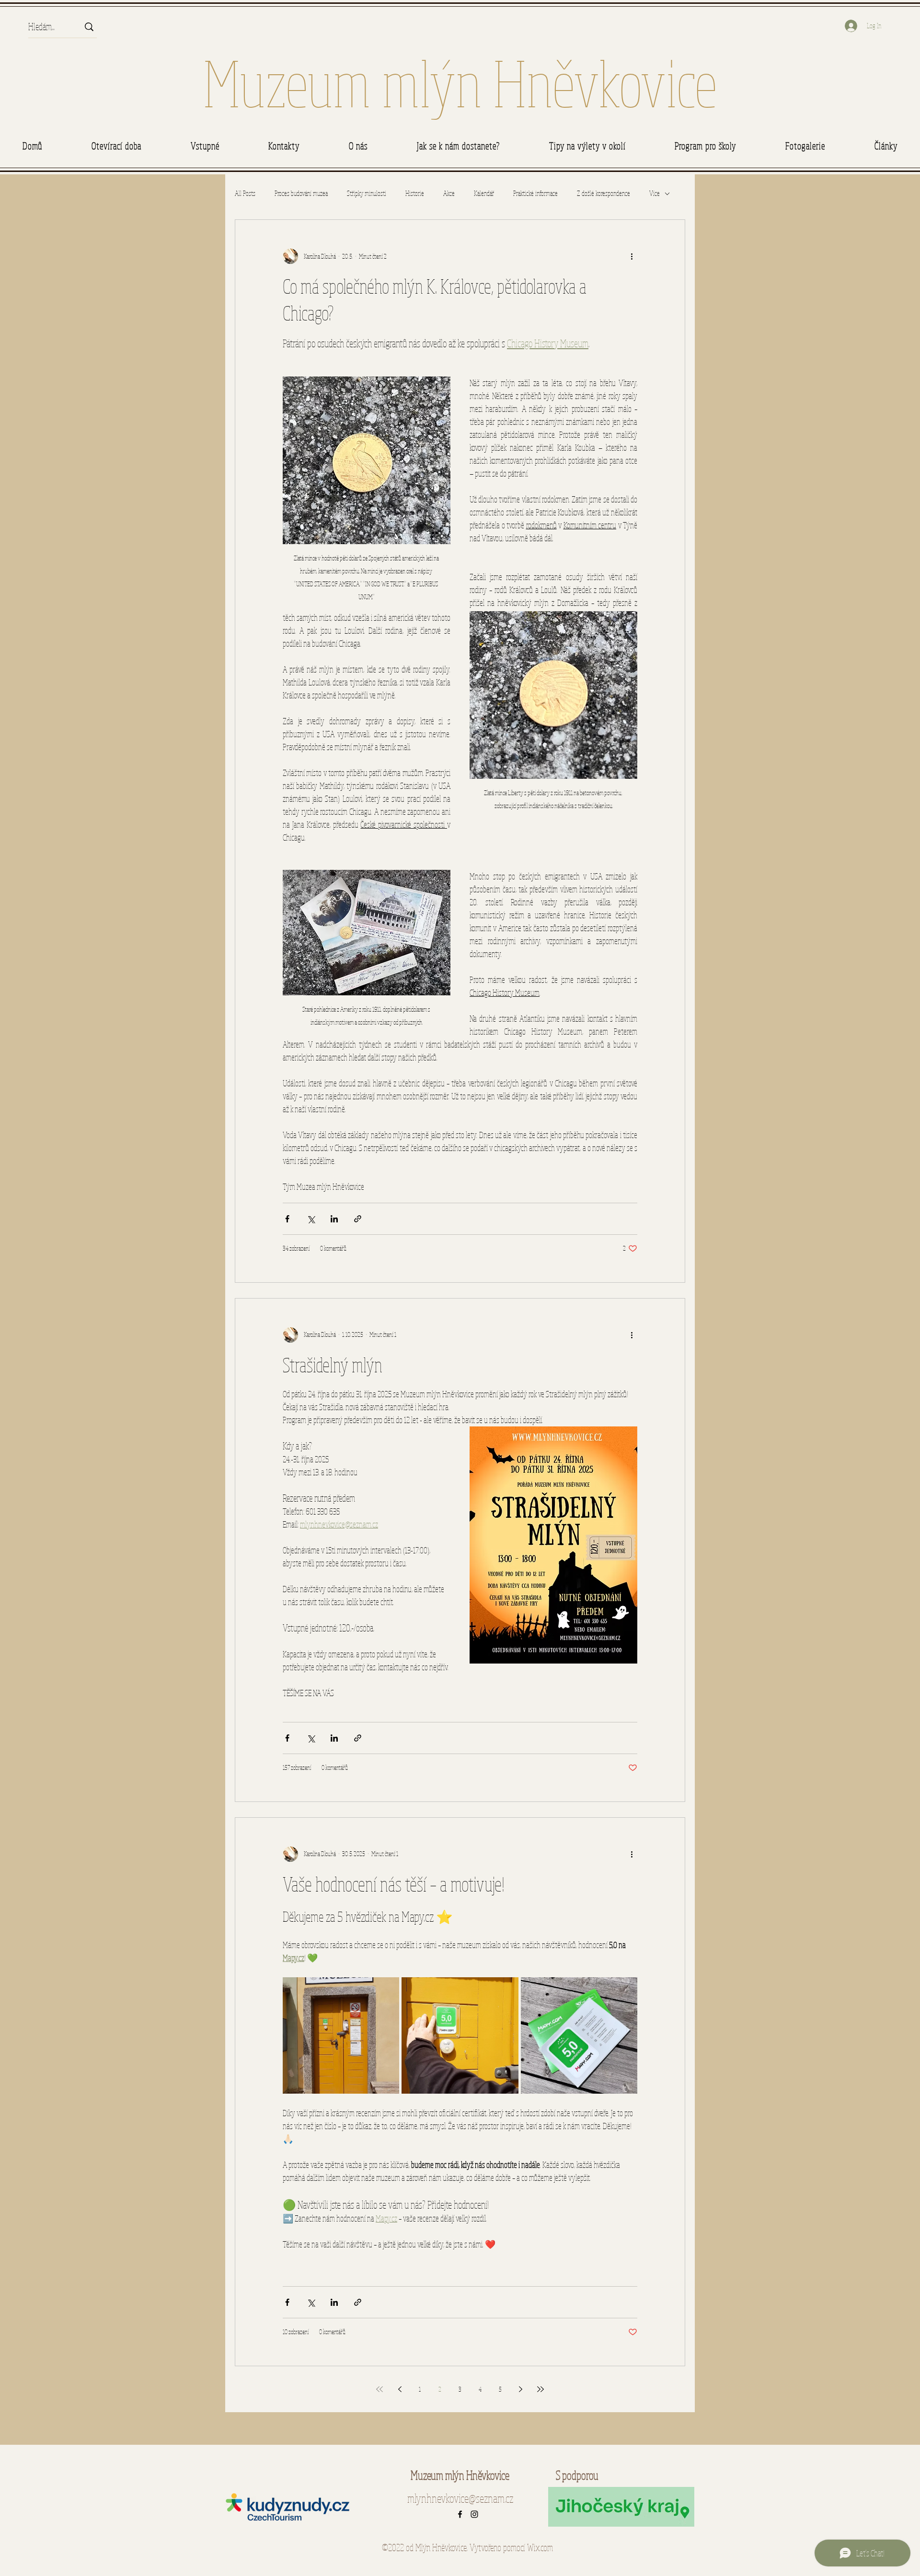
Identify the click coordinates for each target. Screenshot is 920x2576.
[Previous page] (400, 2389)
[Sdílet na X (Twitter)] (311, 1219)
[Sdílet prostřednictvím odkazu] (358, 1219)
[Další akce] (632, 256)
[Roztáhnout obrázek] (341, 2035)
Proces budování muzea (301, 193)
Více (655, 193)
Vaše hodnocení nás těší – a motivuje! (394, 1884)
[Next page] (520, 2389)
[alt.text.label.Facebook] (460, 2514)
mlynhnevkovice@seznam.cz (460, 2498)
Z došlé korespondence (604, 193)
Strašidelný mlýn (333, 1365)
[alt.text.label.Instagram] (474, 2514)
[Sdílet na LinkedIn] (334, 1219)
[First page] (379, 2389)
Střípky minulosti (367, 193)
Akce (449, 193)
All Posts (245, 193)
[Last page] (540, 2389)
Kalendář (484, 193)
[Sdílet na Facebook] (287, 1219)
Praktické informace (535, 193)
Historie (415, 193)
